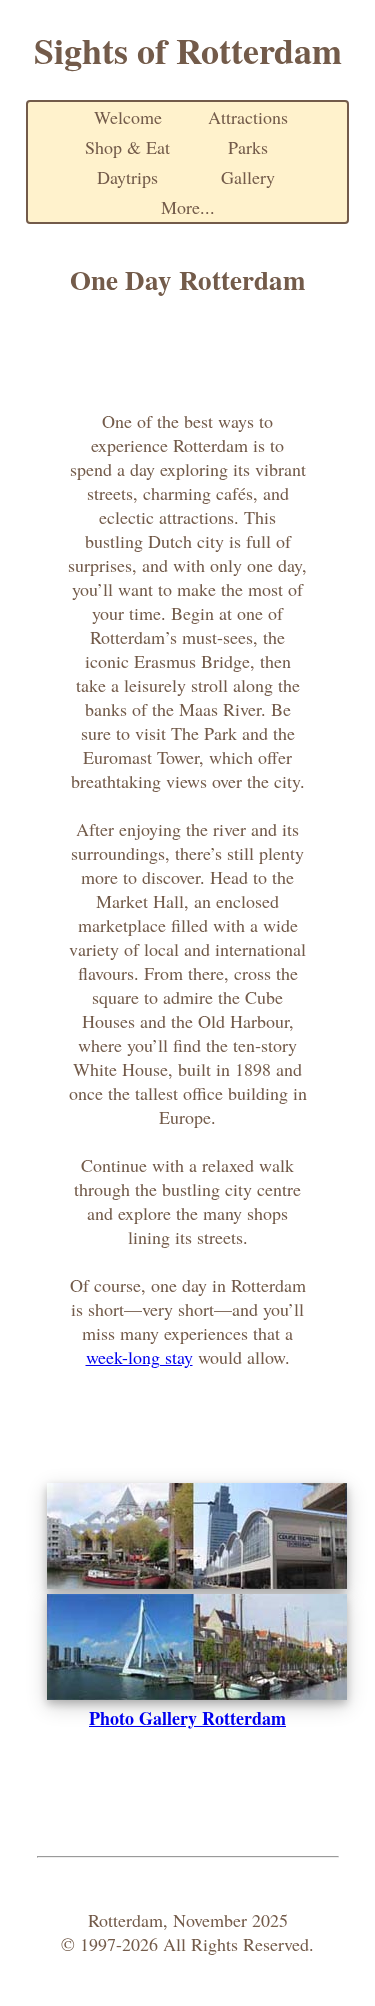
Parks (248, 147)
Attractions (248, 117)
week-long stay (139, 1357)
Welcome (128, 117)
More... (188, 207)
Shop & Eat (127, 147)
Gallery (248, 177)
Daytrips (127, 177)
